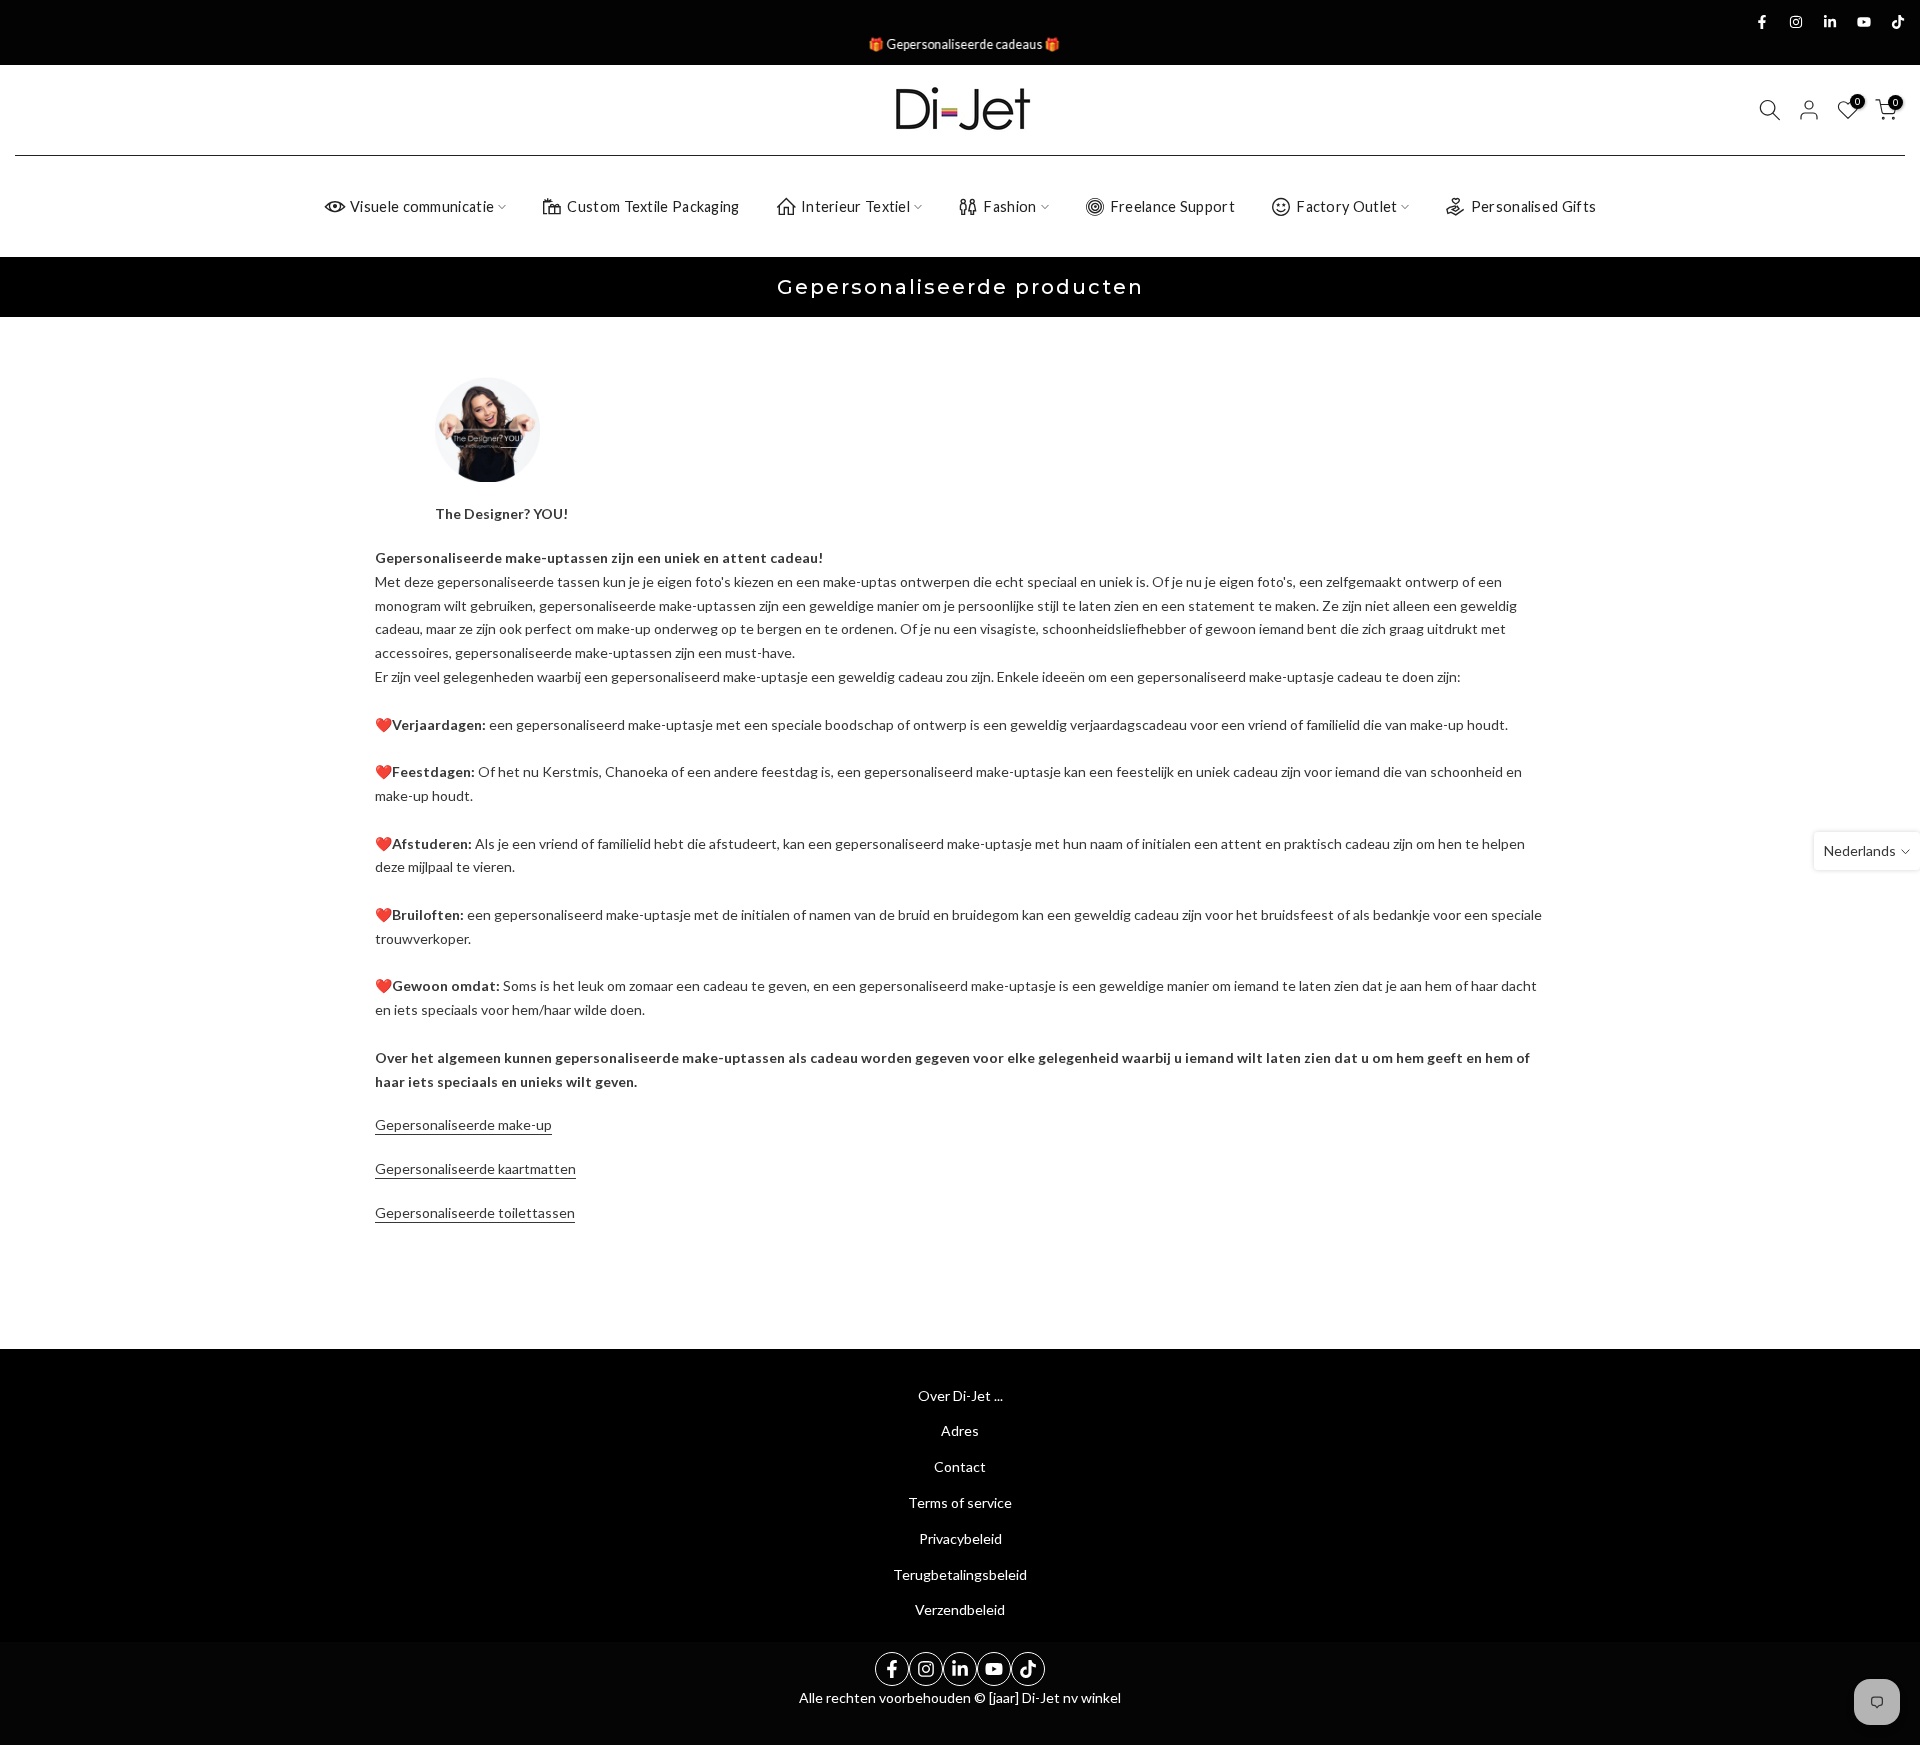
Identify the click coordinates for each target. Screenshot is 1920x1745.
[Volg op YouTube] (1864, 22)
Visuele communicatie (422, 206)
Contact (960, 1466)
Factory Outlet (1346, 206)
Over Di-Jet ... (960, 1395)
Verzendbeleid (960, 1609)
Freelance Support (1172, 206)
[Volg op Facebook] (1762, 22)
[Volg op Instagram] (1796, 22)
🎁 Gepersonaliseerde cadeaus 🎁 (960, 44)
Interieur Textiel (855, 206)
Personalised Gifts (1533, 206)
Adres (960, 1430)
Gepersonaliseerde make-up (463, 1124)
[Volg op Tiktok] (1898, 22)
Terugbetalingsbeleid (960, 1574)
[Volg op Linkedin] (1830, 22)
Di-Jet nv (1050, 1697)
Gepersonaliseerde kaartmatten (475, 1168)
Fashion (1009, 206)
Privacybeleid (960, 1538)
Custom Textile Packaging (653, 206)
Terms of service (960, 1502)
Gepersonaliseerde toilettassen (475, 1212)
